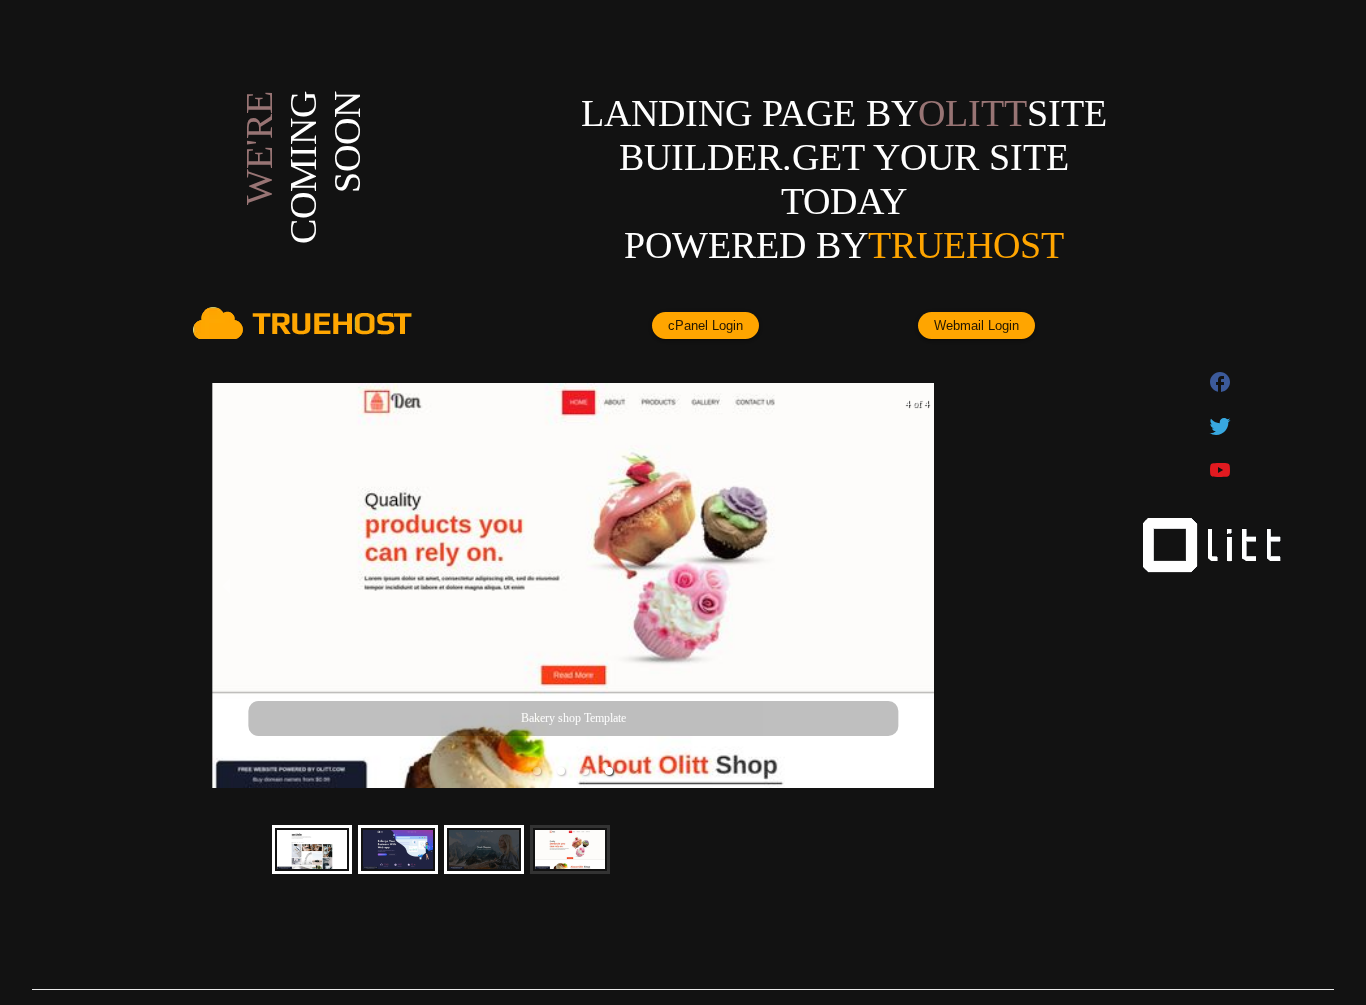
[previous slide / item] (226, 586)
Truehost (966, 245)
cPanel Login (705, 325)
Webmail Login (976, 325)
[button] (537, 771)
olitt (972, 113)
